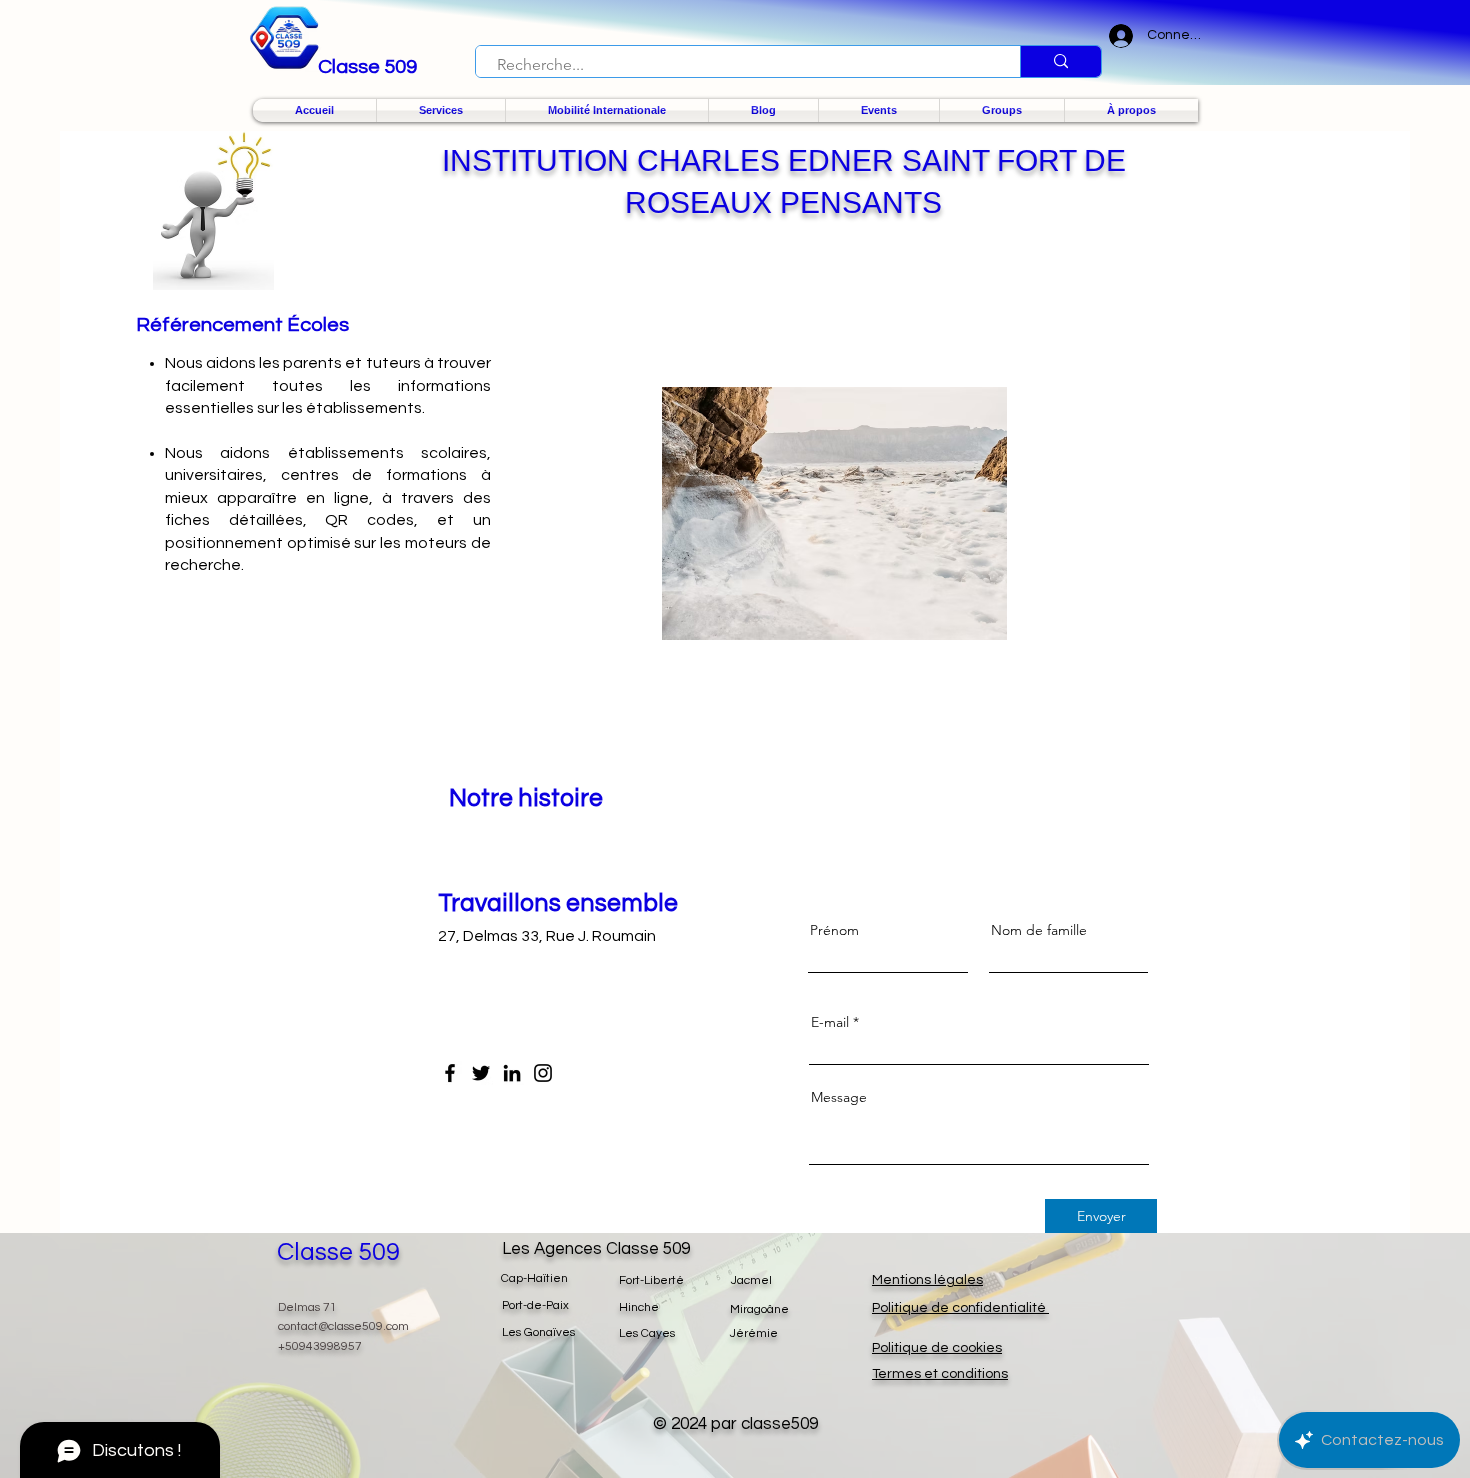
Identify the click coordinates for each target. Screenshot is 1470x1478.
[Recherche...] (1060, 61)
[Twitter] (481, 1073)
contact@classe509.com (343, 1326)
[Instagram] (543, 1073)
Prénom (834, 930)
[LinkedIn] (512, 1073)
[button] (441, 110)
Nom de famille (1039, 930)
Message (839, 1097)
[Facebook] (450, 1073)
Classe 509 (338, 1252)
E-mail (830, 1022)
